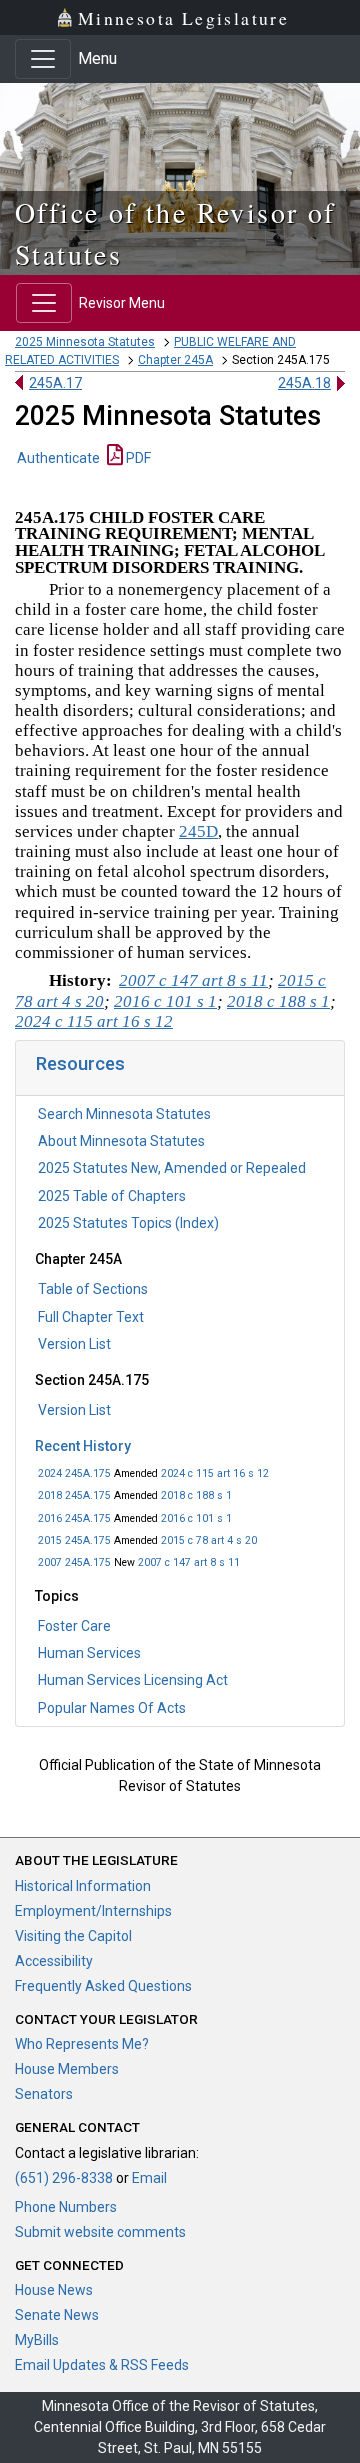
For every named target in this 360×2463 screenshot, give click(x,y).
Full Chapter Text (91, 1317)
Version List (74, 1344)
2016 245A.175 (74, 1518)
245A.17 (55, 383)
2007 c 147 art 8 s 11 (189, 1562)
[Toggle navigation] (43, 59)
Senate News (57, 2315)
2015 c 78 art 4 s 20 (209, 1540)
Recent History (83, 1446)
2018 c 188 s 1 (196, 1495)
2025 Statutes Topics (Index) (128, 1223)
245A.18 (304, 383)
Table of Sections (93, 1289)
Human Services (89, 1653)
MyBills (37, 2340)
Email (149, 2178)
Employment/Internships (93, 1911)
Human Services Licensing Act (133, 1680)
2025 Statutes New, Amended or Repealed (172, 1168)
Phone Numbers (66, 2207)
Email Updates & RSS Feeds (102, 2365)
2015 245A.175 (74, 1540)
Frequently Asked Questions (103, 1986)
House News (54, 2290)
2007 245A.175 (74, 1562)
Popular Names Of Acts (112, 1708)
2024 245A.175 (74, 1473)
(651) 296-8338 (64, 2178)
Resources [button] (80, 1063)
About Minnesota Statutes (121, 1141)
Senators (44, 2094)
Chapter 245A (175, 360)
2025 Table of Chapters (112, 1196)
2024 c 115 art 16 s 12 (215, 1473)
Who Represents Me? (82, 2044)
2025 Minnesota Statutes (85, 342)
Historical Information (83, 1886)
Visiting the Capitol (73, 1936)
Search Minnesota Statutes (124, 1114)
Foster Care (74, 1626)
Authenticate (58, 458)
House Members (67, 2069)
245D (198, 831)
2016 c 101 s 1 (196, 1518)
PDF (137, 458)
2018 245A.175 (74, 1495)
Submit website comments (100, 2232)
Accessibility (54, 1961)
